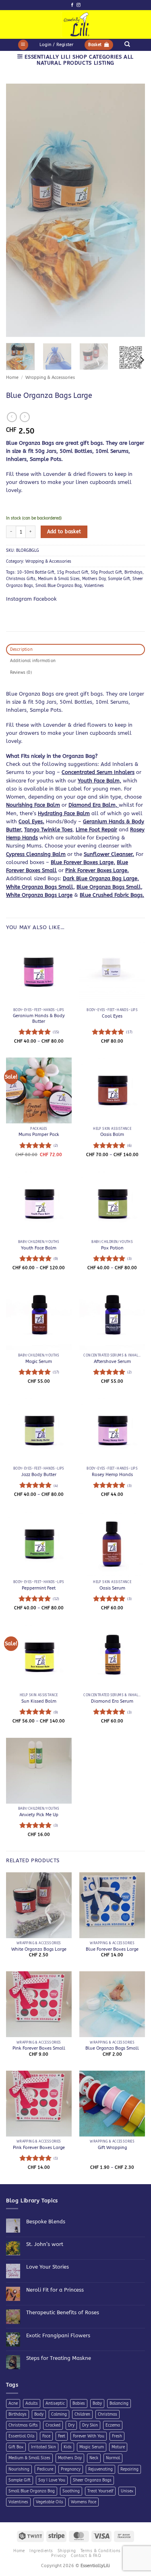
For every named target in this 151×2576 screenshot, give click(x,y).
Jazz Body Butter (39, 1475)
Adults (32, 2404)
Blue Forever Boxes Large (112, 1949)
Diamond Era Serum (112, 1701)
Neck (94, 2458)
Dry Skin (90, 2425)
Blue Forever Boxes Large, (83, 862)
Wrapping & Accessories (50, 377)
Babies (79, 2404)
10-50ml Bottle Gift (36, 572)
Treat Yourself (100, 2491)
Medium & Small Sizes (59, 579)
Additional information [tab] (33, 661)
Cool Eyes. (31, 821)
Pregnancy (71, 2469)
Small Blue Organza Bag (59, 586)
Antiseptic (55, 2404)
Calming (59, 2414)
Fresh (117, 2436)
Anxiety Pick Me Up (39, 1815)
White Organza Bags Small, (40, 887)
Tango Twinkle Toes (48, 830)
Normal (113, 2458)
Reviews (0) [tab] (21, 673)
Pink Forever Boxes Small (39, 2048)
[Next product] (12, 417)
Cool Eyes (112, 1016)
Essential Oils (22, 2436)
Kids (68, 2447)
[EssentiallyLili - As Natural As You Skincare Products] (75, 24)
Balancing (119, 2404)
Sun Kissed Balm (39, 1701)
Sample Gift (119, 579)
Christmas (108, 2414)
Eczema (113, 2425)
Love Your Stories (48, 2267)
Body (39, 2414)
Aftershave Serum (112, 1362)
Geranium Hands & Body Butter (39, 1019)
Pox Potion (112, 1248)
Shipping (67, 2551)
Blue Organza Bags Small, (110, 887)
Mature (118, 2447)
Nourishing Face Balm (33, 805)
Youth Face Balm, (99, 781)
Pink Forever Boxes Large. (97, 870)
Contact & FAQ (86, 2556)
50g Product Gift (106, 572)
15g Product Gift (72, 572)
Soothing (71, 2491)
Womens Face (84, 2502)
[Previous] (19, 210)
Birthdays (133, 572)
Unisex (127, 2491)
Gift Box (16, 2447)
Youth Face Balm (39, 1248)
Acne (13, 2404)
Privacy (59, 2556)
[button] (23, 45)
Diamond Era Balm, (94, 805)
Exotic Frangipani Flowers (58, 2335)
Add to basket (64, 532)
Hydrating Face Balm (64, 813)
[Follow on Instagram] (78, 5)
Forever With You (89, 2436)
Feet (62, 2436)
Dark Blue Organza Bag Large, (101, 878)
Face (46, 2436)
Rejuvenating (100, 2469)
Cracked (53, 2425)
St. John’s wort (45, 2244)
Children (82, 2414)
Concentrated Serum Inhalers (98, 772)
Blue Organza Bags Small (112, 2048)
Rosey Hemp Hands (112, 1475)
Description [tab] (21, 650)
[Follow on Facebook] (72, 5)
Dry (71, 2425)
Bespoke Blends (46, 2222)
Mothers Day (94, 579)
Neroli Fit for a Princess (55, 2290)
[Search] (127, 44)
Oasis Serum (112, 1588)
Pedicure (45, 2469)
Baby (97, 2404)
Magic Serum (39, 1362)
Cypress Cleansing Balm (36, 854)
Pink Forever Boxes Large (39, 2148)
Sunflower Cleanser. (109, 854)
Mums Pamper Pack (39, 1134)
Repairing (129, 2469)
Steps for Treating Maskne (59, 2358)
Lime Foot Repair (96, 830)
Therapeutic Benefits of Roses (63, 2312)
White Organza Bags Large (39, 895)
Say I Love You (52, 2480)
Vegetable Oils (50, 2502)
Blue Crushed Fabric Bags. (112, 895)
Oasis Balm (112, 1134)
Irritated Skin (43, 2447)
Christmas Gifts (21, 579)
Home (12, 377)
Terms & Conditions (101, 2551)
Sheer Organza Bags (92, 2480)
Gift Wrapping (112, 2148)
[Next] (132, 210)
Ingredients (41, 2551)
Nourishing (19, 2469)
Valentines (94, 586)
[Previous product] (25, 417)
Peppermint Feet (39, 1588)
